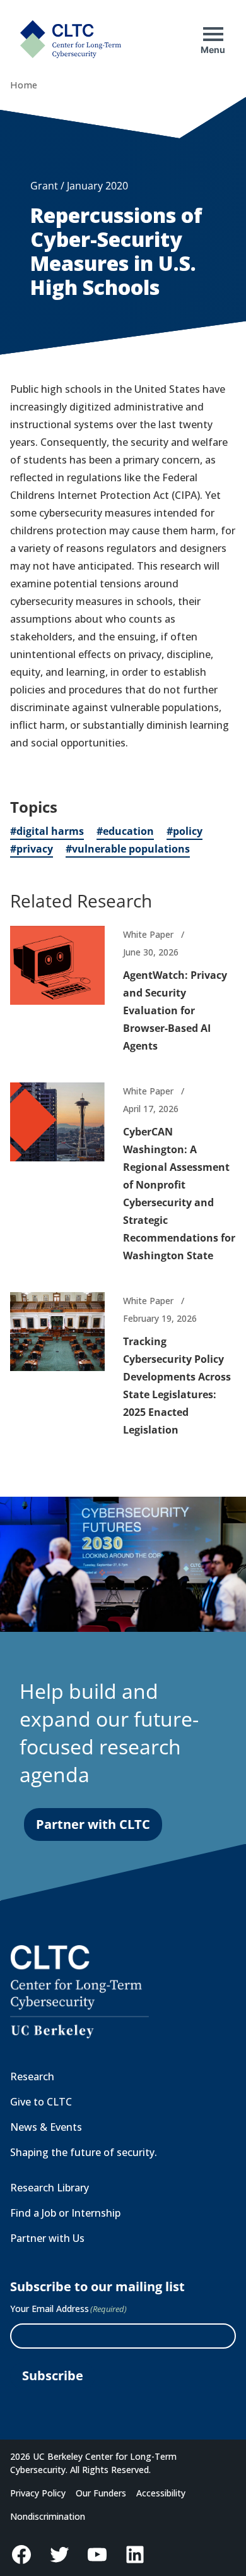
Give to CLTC (41, 2102)
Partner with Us (47, 2238)
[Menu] (213, 34)
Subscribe (53, 2375)
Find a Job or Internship (65, 2213)
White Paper (148, 934)
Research (32, 2076)
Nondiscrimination (48, 2516)
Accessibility (161, 2493)
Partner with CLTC (93, 1824)
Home (24, 85)
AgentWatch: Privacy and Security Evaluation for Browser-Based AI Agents (175, 1010)
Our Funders (101, 2493)
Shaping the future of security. (84, 2152)
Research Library (50, 2188)
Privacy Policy (38, 2493)
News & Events (46, 2127)
